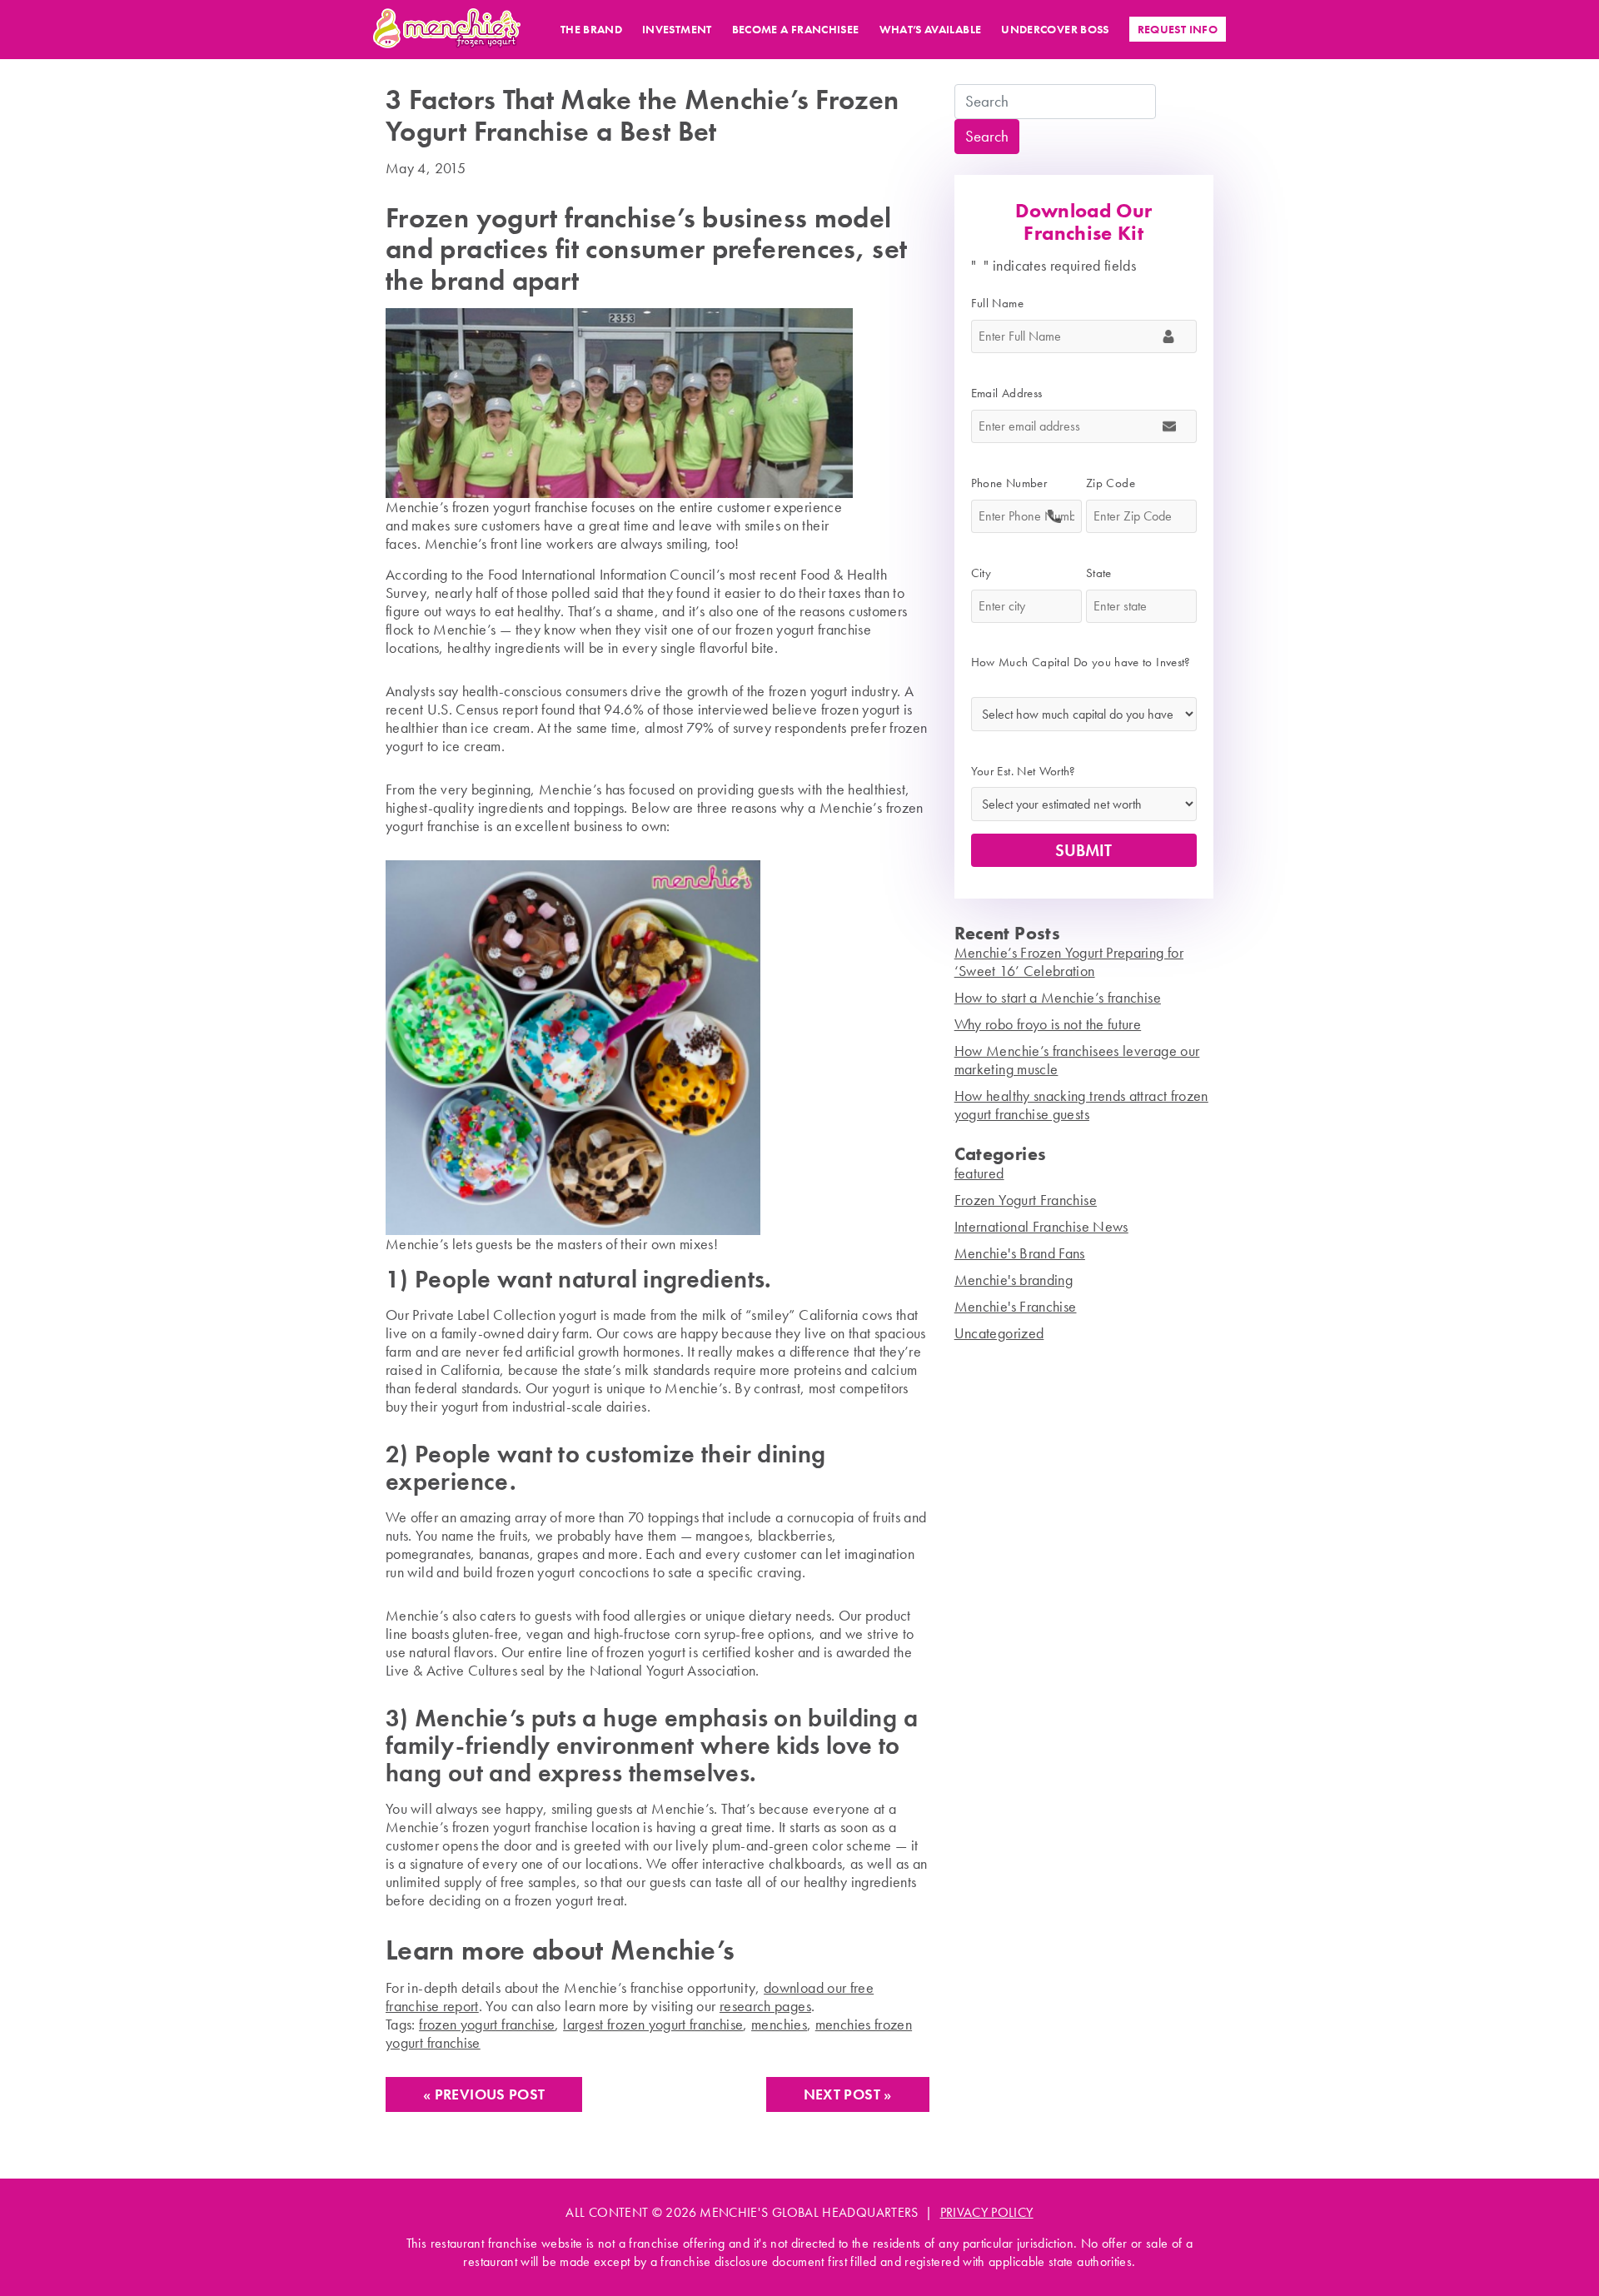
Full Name (1004, 303)
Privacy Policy (987, 2212)
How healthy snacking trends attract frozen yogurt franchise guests (1081, 1105)
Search (987, 137)
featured (979, 1173)
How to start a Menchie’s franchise (1058, 997)
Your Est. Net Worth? (1024, 771)
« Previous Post (484, 2094)
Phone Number (1015, 483)
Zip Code (1117, 483)
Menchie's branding (1014, 1280)
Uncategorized (999, 1333)
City (987, 573)
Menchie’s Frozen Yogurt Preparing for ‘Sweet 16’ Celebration (1069, 961)
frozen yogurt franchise (487, 2024)
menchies (779, 2024)
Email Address (1013, 393)
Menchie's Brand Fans (1020, 1253)
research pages (765, 2006)
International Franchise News (1041, 1226)
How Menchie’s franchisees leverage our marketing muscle (1077, 1060)
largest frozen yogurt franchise (653, 2024)
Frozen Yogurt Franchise (1026, 1200)
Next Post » (848, 2094)
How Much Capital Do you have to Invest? (1081, 671)
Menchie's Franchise (1016, 1306)
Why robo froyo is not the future (1048, 1024)
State (1105, 573)
